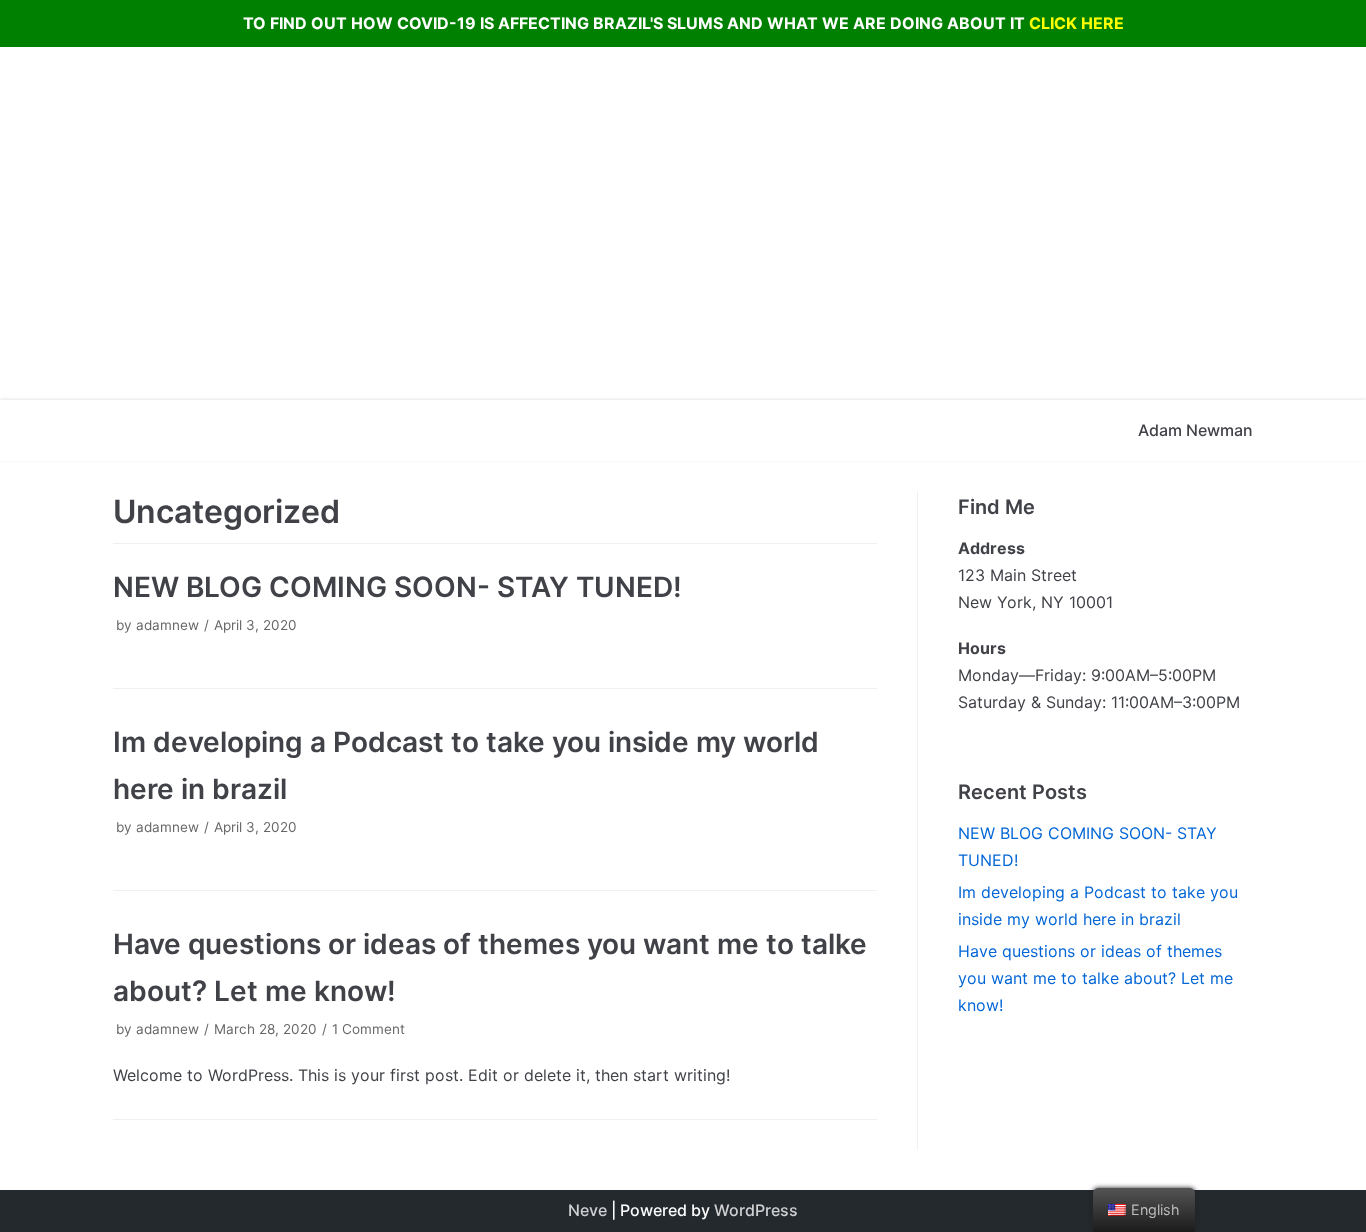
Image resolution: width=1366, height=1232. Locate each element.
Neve (587, 1210)
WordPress (756, 1210)
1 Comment (368, 1029)
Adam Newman (1195, 430)
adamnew (167, 625)
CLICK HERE (1076, 23)
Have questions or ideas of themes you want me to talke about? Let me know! (1095, 978)
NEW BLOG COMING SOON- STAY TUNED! (397, 587)
